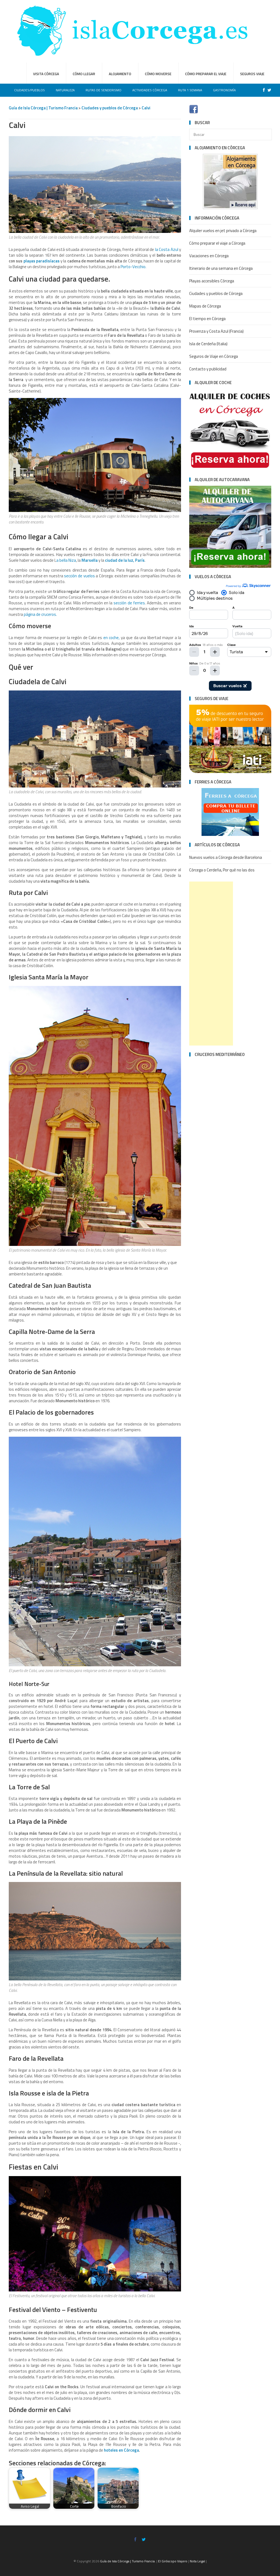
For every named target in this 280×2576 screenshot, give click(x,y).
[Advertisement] (211, 964)
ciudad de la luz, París (125, 560)
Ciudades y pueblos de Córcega (110, 108)
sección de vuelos (79, 576)
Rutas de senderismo (103, 90)
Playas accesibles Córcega (212, 281)
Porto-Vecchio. (133, 267)
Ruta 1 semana (190, 90)
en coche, (111, 638)
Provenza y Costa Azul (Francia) (216, 331)
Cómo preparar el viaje (206, 74)
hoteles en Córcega (121, 2450)
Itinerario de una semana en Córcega (221, 268)
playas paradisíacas (42, 261)
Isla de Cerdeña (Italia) (208, 344)
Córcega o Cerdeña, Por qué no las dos (222, 870)
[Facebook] (262, 90)
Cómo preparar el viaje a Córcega (217, 243)
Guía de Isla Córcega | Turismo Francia (43, 108)
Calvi (146, 108)
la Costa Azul (167, 249)
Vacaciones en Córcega (209, 256)
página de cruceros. (40, 614)
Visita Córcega (46, 74)
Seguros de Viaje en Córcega (214, 356)
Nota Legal (197, 2561)
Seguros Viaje (252, 74)
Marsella (90, 560)
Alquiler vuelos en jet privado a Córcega (223, 231)
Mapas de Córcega (205, 306)
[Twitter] (268, 90)
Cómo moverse (158, 74)
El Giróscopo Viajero (173, 2561)
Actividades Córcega (150, 90)
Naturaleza (65, 90)
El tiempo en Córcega (207, 319)
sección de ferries (129, 603)
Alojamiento (120, 74)
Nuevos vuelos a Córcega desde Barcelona (226, 857)
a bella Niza (66, 560)
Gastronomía (224, 90)
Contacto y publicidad (208, 369)
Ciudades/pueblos (30, 90)
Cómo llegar (84, 74)
